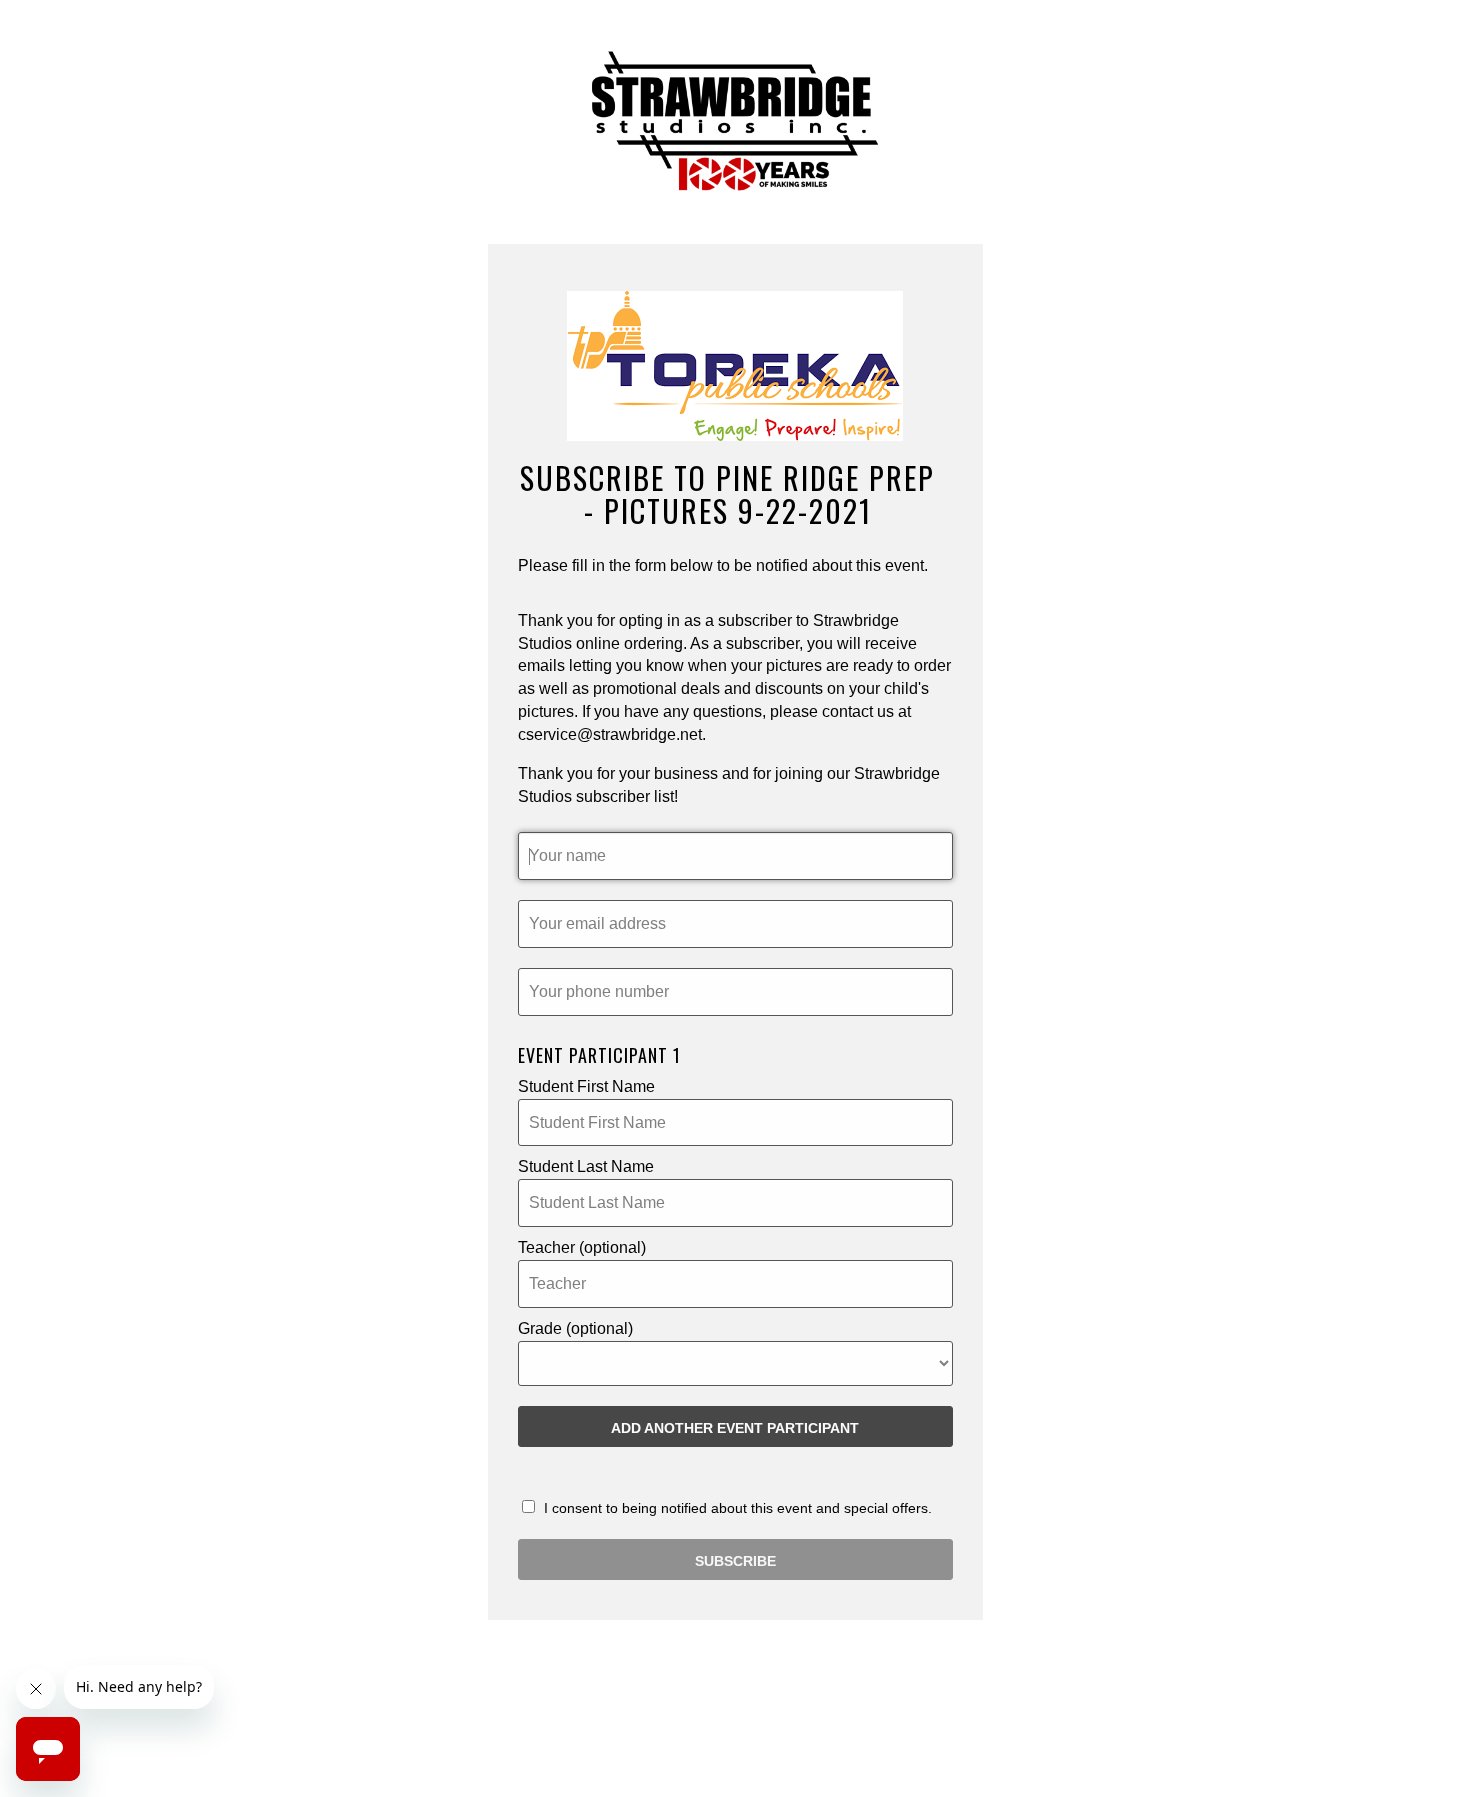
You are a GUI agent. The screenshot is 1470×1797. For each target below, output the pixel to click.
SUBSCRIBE (735, 1561)
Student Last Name (586, 1166)
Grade (575, 1328)
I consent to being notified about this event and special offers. (736, 1508)
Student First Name (586, 1086)
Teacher (582, 1247)
